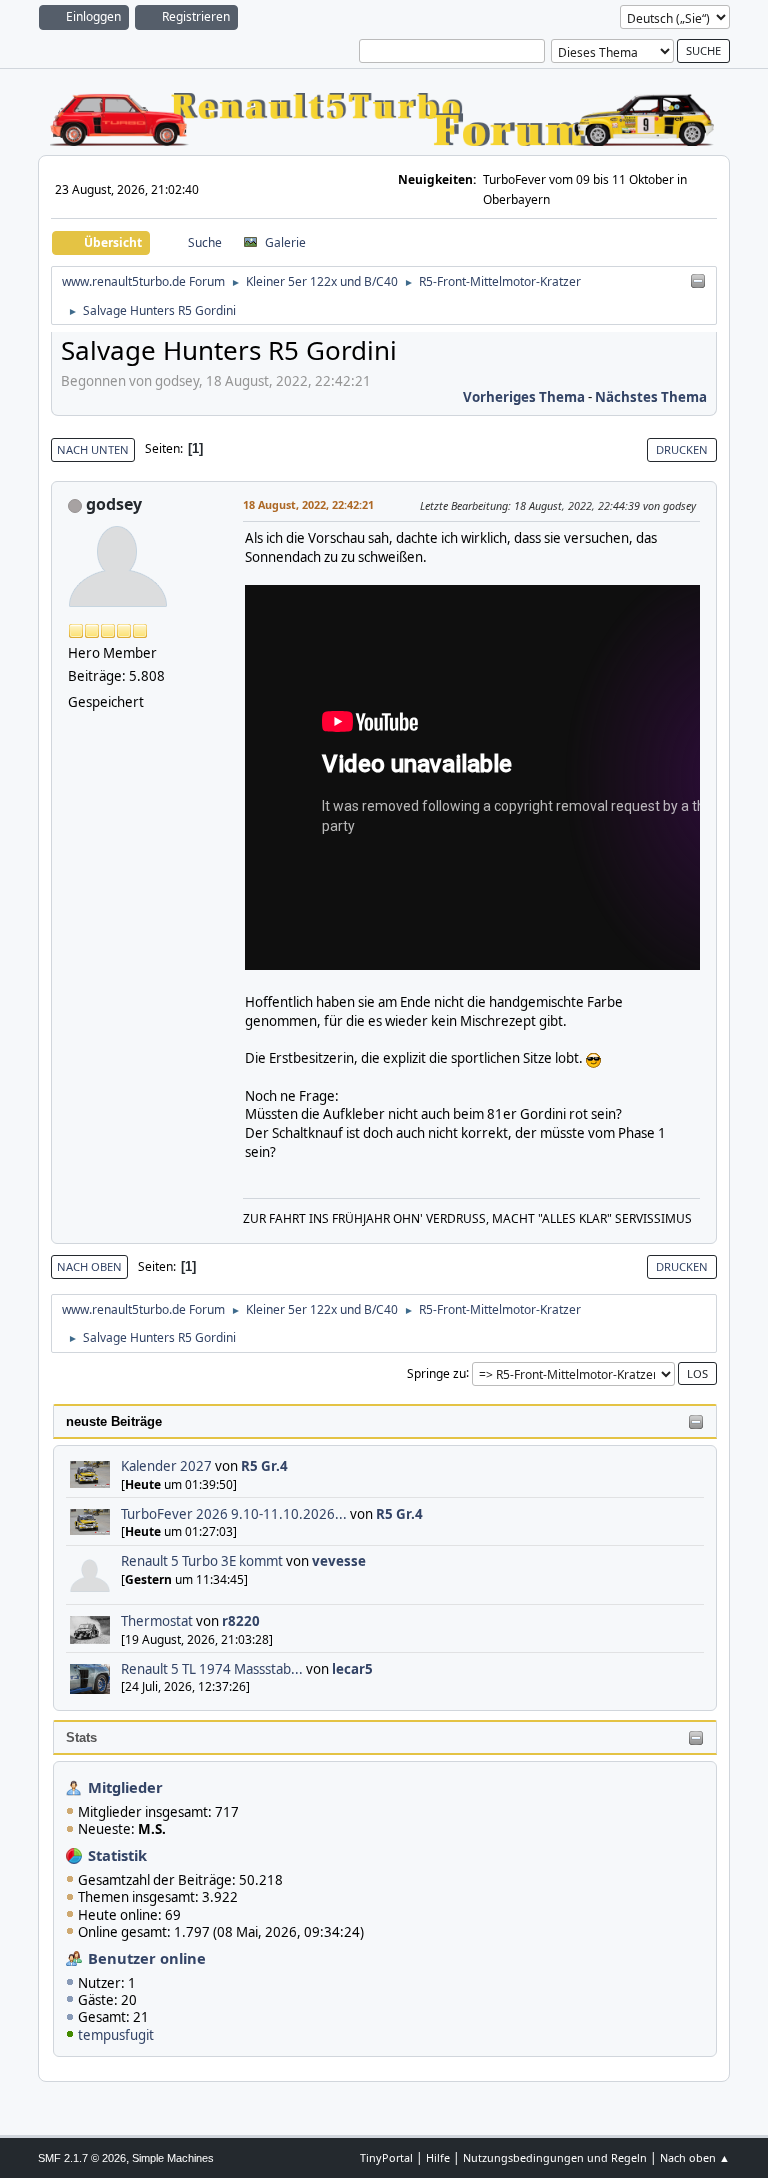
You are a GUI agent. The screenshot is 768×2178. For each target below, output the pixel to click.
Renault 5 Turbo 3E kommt (202, 1561)
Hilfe (438, 2157)
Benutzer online (147, 1958)
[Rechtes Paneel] (698, 282)
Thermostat (157, 1621)
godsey (114, 504)
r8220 (241, 1621)
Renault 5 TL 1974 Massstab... (212, 1669)
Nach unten (93, 449)
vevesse (339, 1561)
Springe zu (436, 1372)
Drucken (682, 449)
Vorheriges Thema (524, 397)
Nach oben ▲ (695, 2157)
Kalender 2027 (166, 1466)
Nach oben (89, 1266)
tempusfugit (116, 2035)
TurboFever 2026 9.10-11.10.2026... (234, 1514)
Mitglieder (125, 1787)
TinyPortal (386, 2157)
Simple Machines (173, 2158)
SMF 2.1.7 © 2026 (82, 2158)
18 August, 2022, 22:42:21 (308, 504)
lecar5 (352, 1669)
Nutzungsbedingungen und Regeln (555, 2157)
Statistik (117, 1855)
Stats (81, 1737)
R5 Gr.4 (264, 1466)
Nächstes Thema (651, 397)
